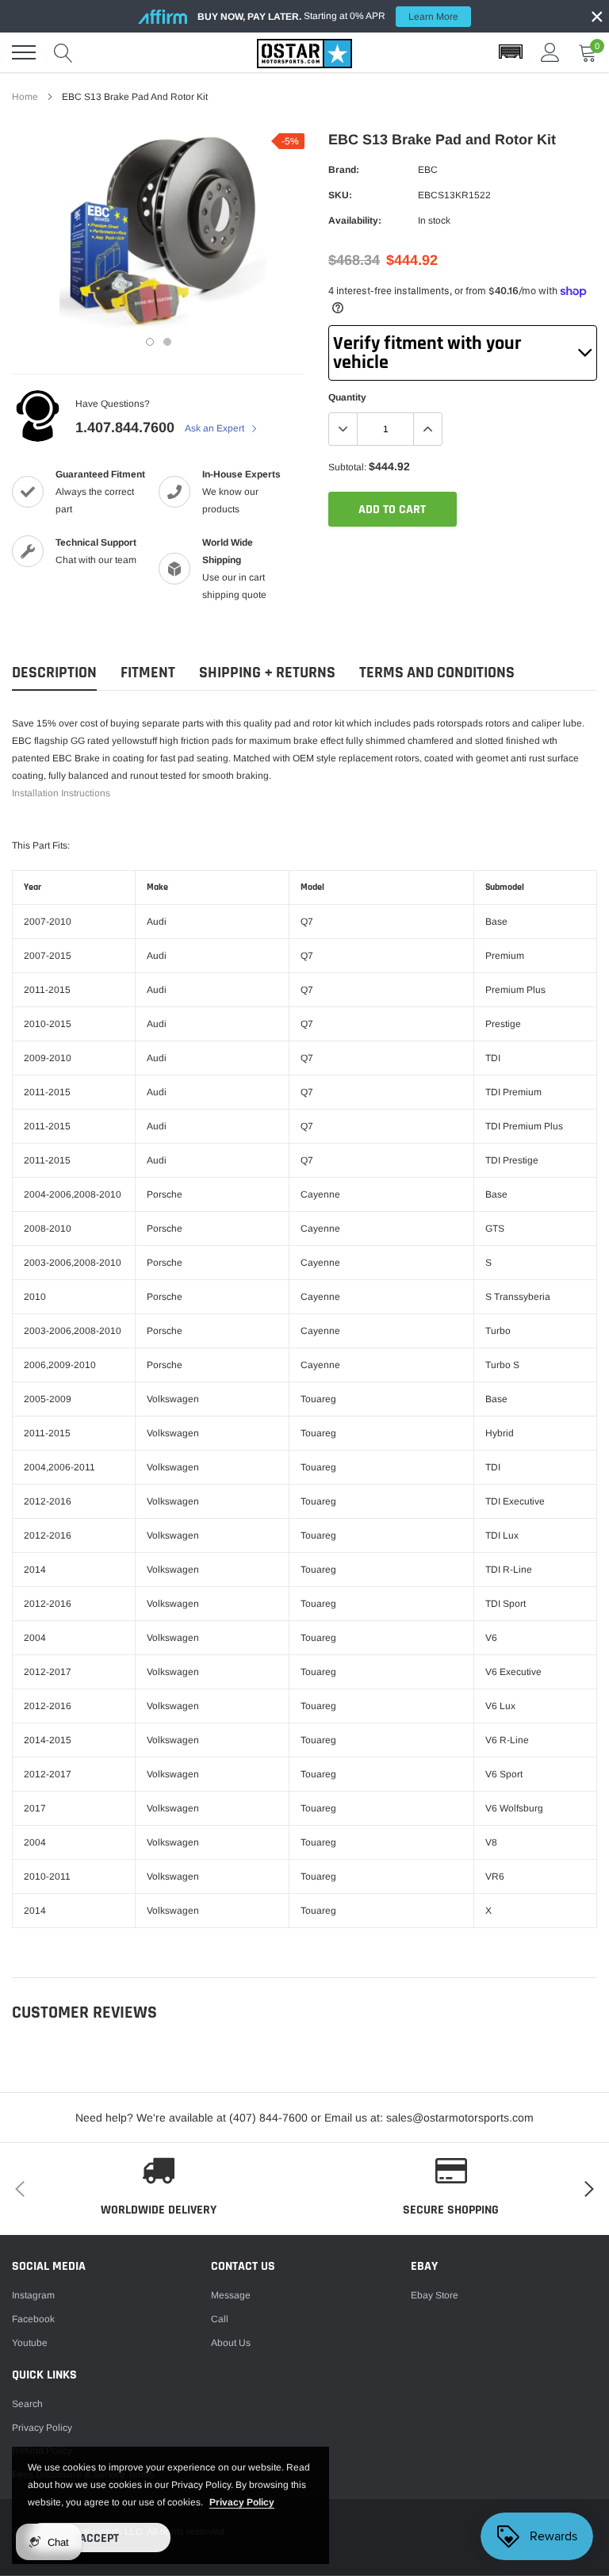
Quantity (347, 397)
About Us (231, 2343)
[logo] (304, 52)
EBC (428, 170)
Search (27, 2404)
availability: (355, 220)
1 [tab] (150, 342)
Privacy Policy (42, 2428)
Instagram (33, 2295)
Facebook (33, 2319)
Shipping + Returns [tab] (267, 673)
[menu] (24, 52)
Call (220, 2319)
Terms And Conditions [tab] (437, 673)
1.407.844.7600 (125, 427)
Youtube (30, 2343)
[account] (550, 52)
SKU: (340, 195)
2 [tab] (167, 342)
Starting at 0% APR (328, 16)
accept (99, 2538)
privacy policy (242, 2502)
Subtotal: (347, 467)
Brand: (344, 170)
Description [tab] (54, 673)
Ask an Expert (216, 428)
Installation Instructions (61, 793)
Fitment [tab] (148, 673)
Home (25, 97)
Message (231, 2295)
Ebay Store (435, 2295)
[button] (511, 52)
